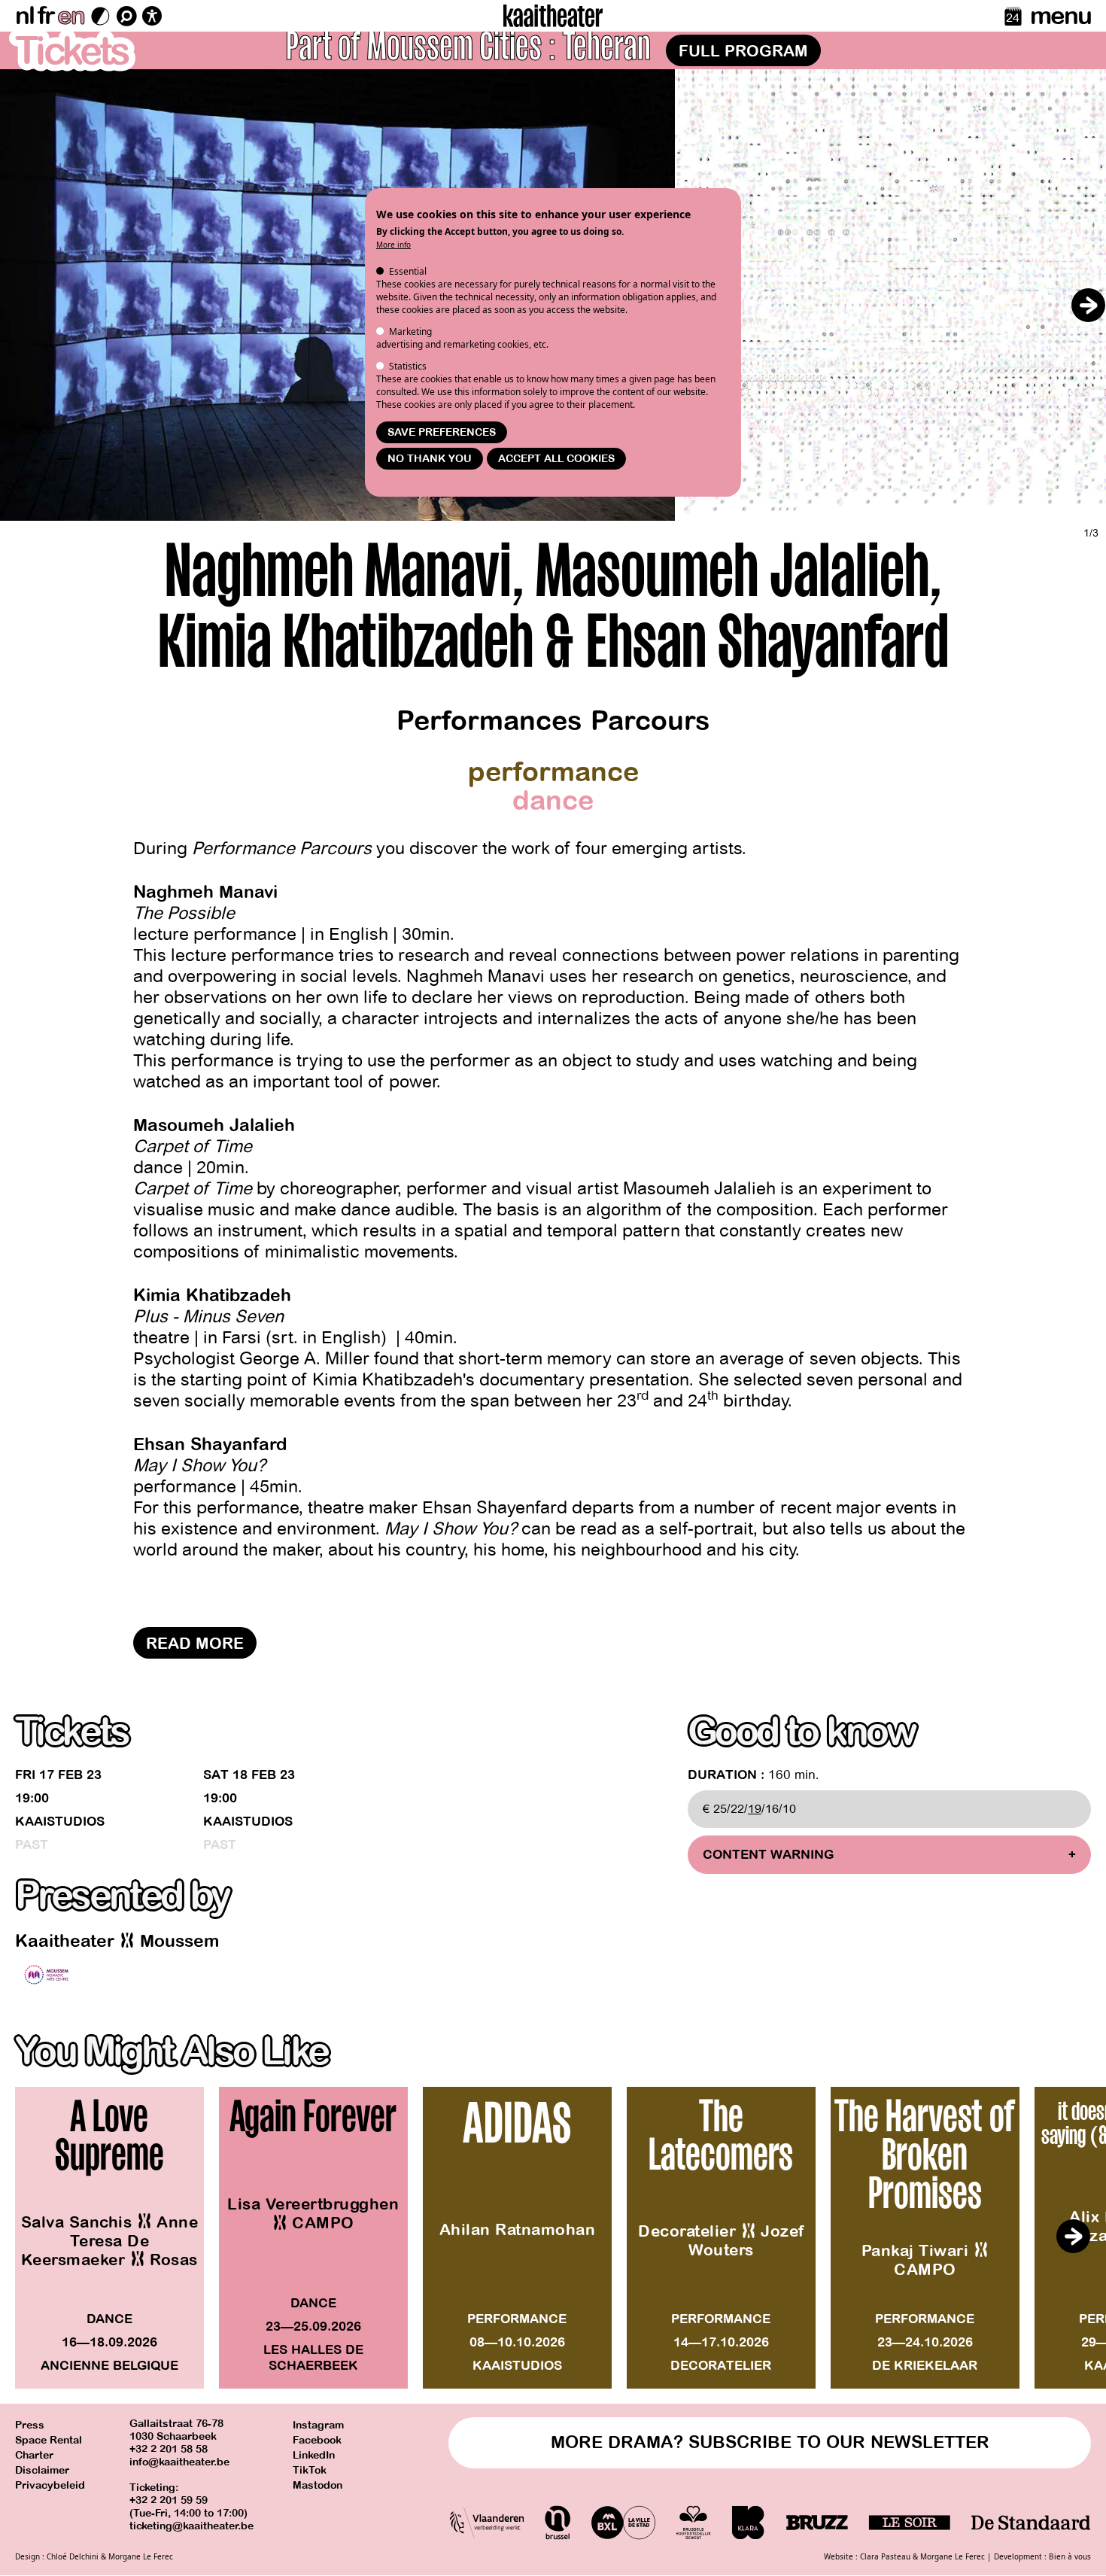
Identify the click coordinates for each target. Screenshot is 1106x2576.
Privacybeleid (50, 2485)
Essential (408, 271)
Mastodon (318, 2485)
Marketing (410, 332)
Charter (34, 2455)
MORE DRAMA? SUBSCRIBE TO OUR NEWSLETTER (770, 2442)
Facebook (317, 2440)
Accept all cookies (556, 459)
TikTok (310, 2470)
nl (24, 16)
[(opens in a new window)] (46, 1975)
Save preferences (442, 432)
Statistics (408, 366)
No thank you (430, 459)
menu (1060, 16)
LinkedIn (314, 2455)
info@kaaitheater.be (179, 2462)
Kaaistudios (60, 1822)
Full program (743, 51)
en (71, 16)
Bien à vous (1070, 2556)
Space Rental (49, 2440)
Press (30, 2425)
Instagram (318, 2425)
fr (46, 16)
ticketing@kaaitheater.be (191, 2526)
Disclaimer (42, 2470)
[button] (1088, 305)
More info (393, 245)
